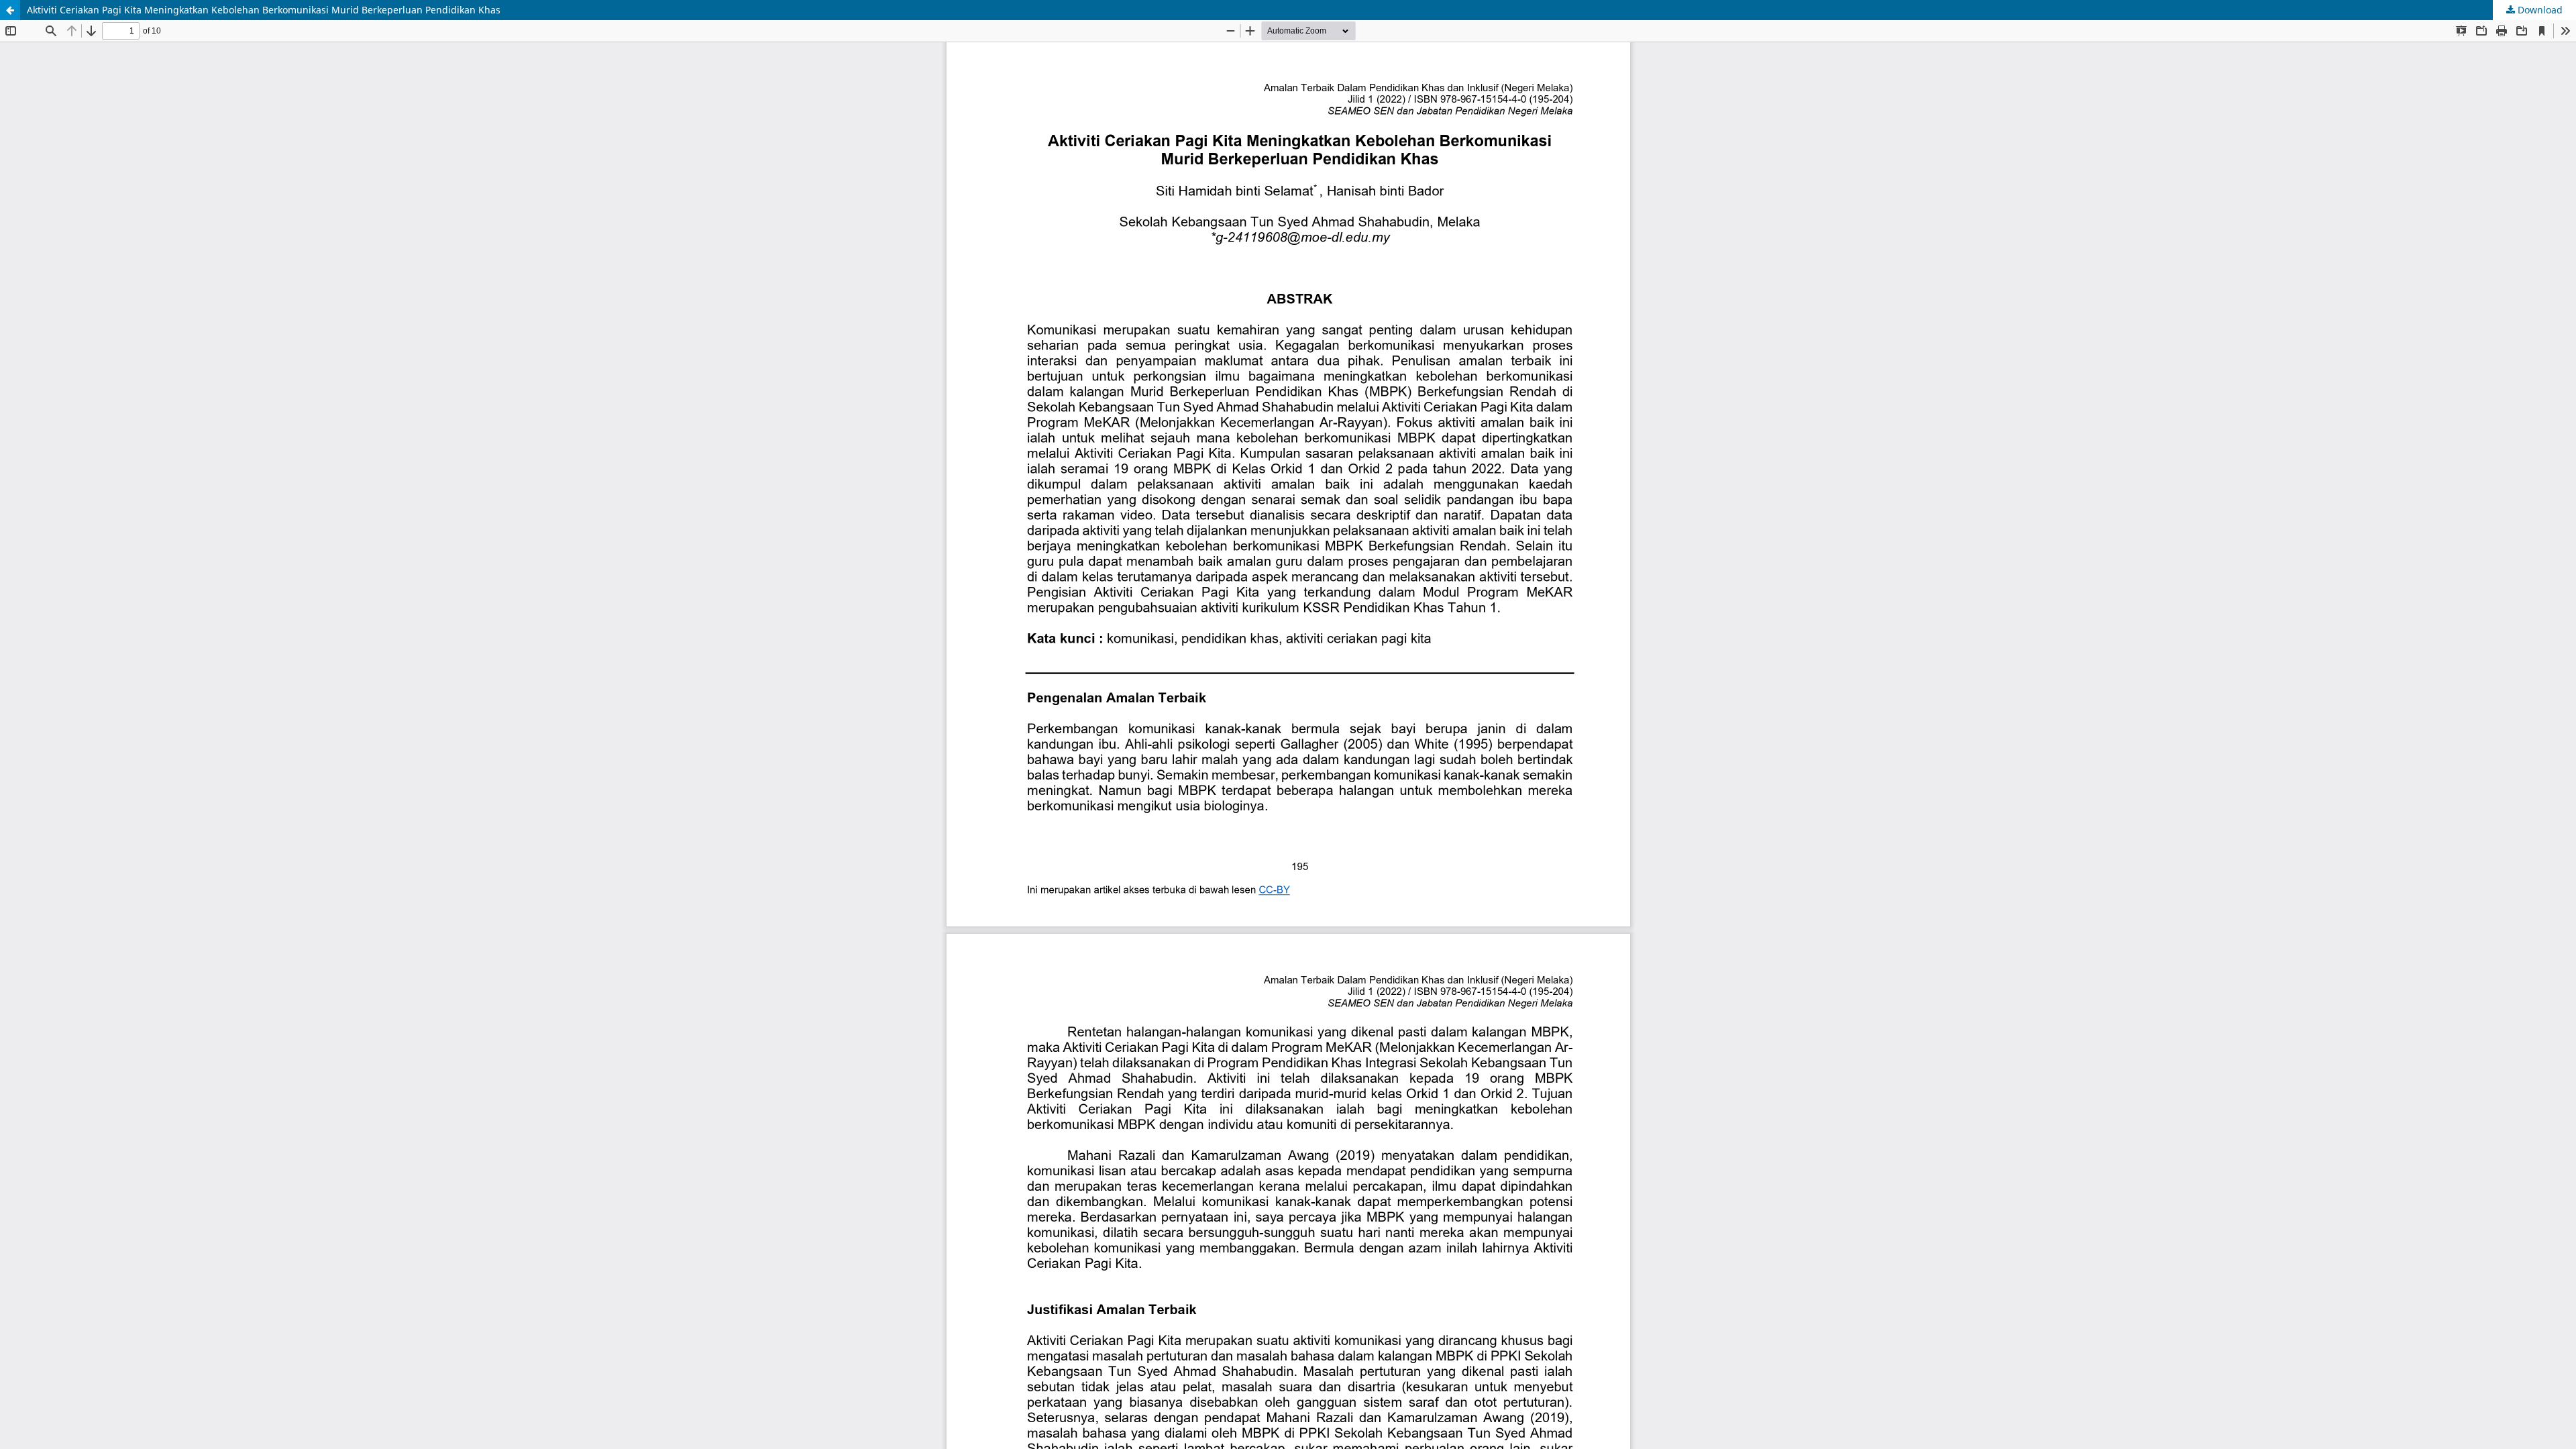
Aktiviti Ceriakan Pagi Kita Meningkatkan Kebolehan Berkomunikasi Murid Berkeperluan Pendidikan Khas (264, 10)
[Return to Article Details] (10, 10)
